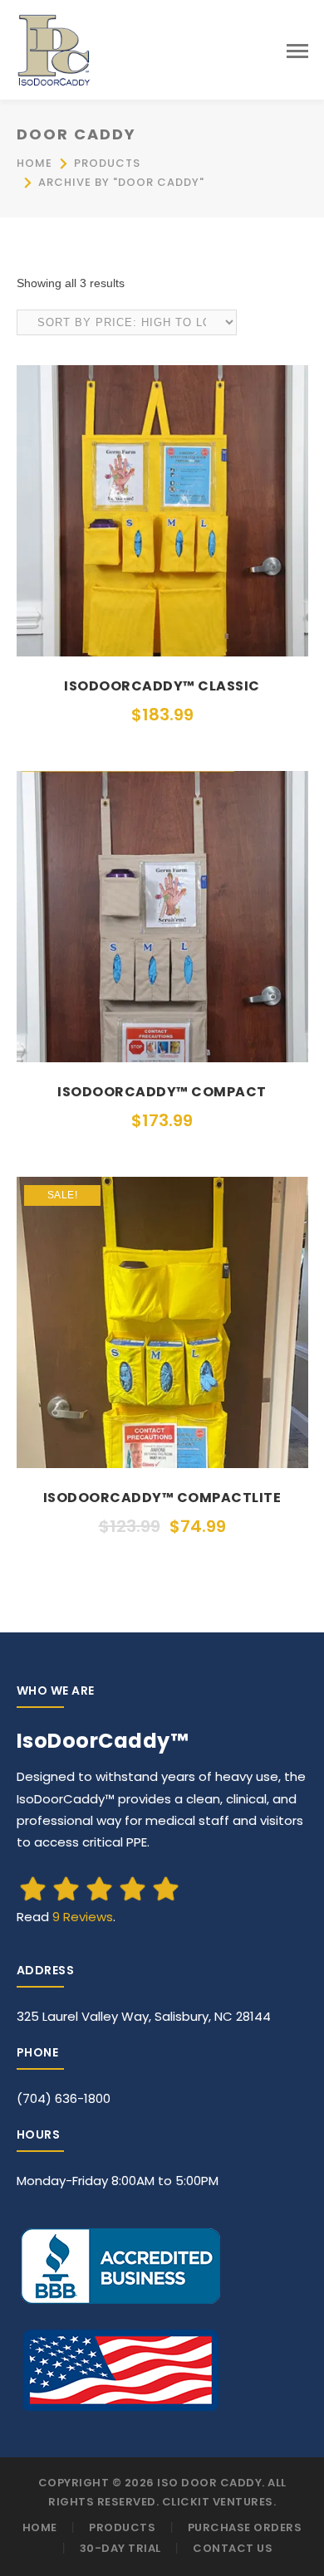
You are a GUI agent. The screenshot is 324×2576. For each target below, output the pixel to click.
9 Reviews (83, 1917)
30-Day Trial (120, 2548)
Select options (162, 642)
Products (107, 163)
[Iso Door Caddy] (54, 49)
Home (34, 163)
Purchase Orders (245, 2527)
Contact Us (233, 2548)
